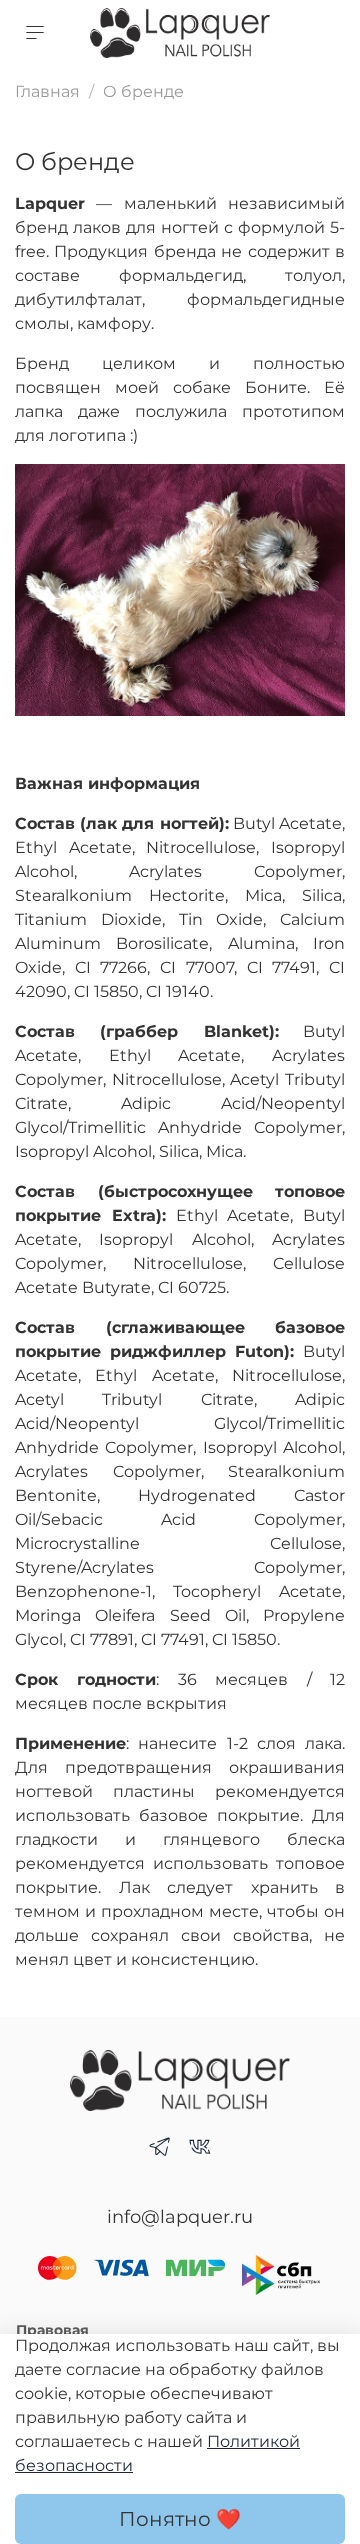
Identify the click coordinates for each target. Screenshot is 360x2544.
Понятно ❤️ (180, 2519)
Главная (47, 91)
